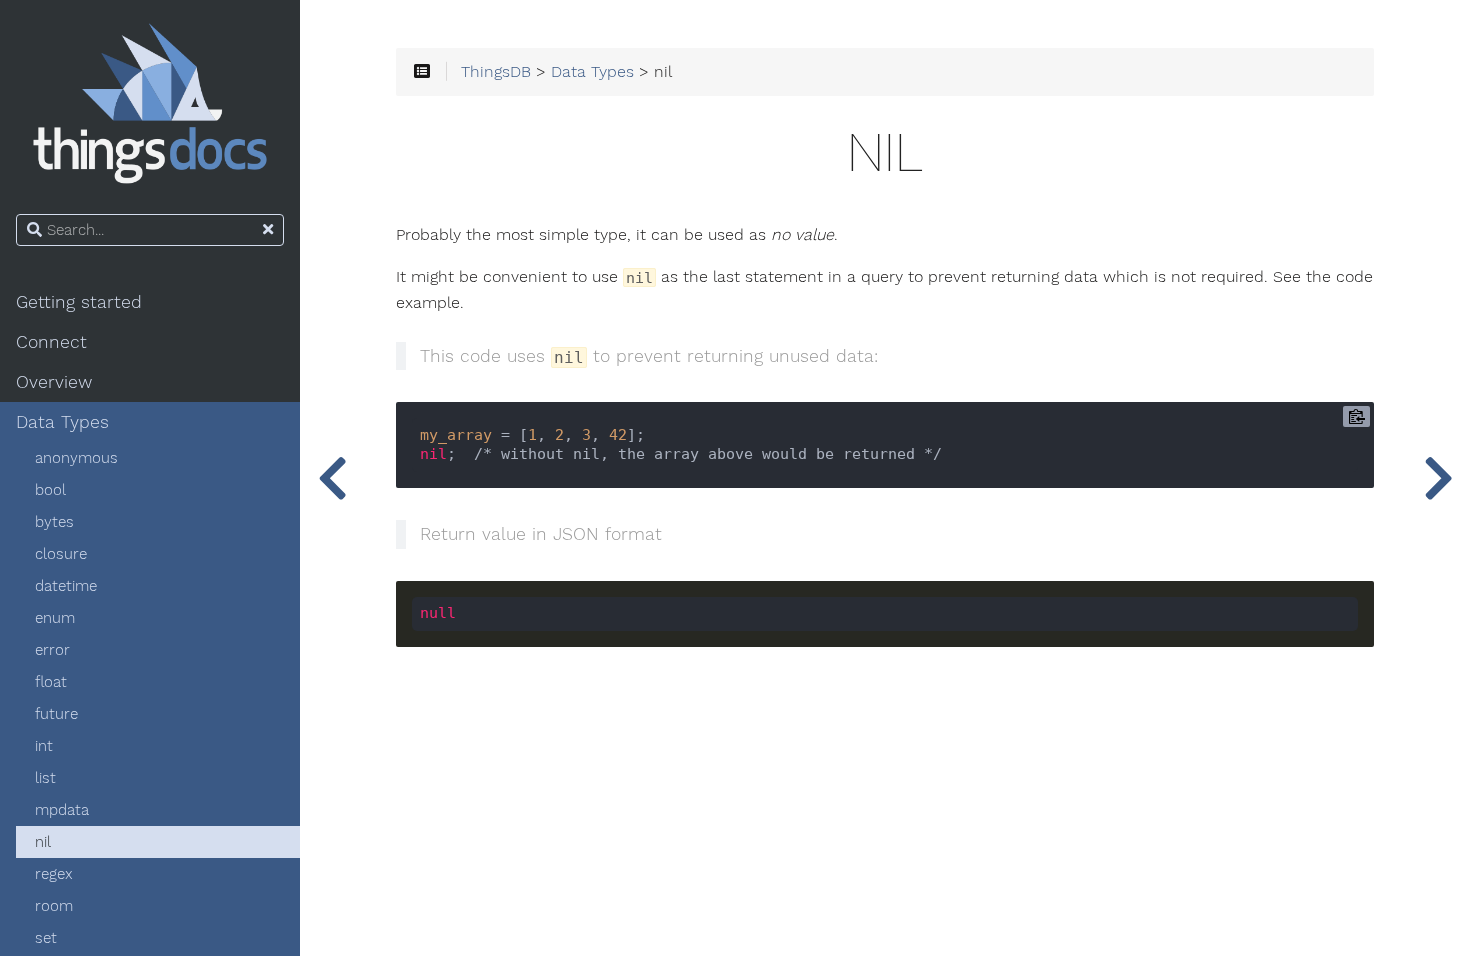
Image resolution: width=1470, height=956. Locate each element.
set (46, 938)
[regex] (1438, 478)
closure (61, 554)
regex (54, 874)
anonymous (76, 458)
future (56, 714)
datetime (66, 586)
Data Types (62, 422)
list (45, 778)
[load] (332, 478)
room (54, 906)
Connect (51, 342)
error (52, 650)
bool (50, 490)
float (51, 682)
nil (43, 842)
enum (55, 618)
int (44, 746)
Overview (54, 382)
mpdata (62, 810)
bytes (54, 522)
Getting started (79, 302)
